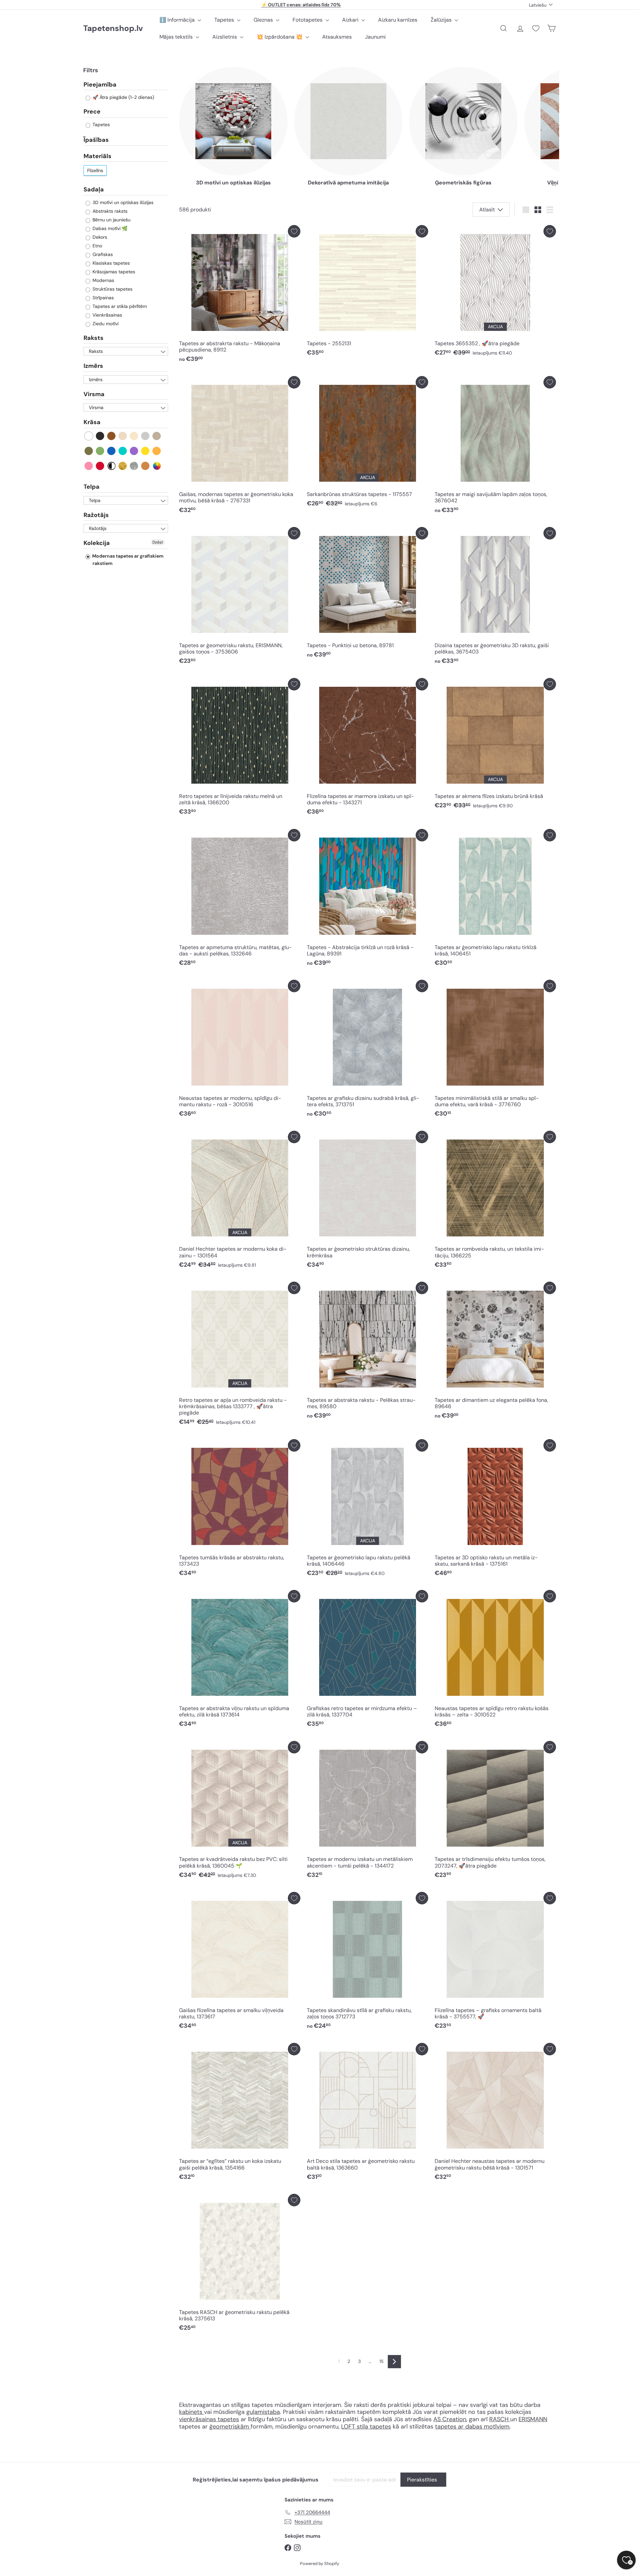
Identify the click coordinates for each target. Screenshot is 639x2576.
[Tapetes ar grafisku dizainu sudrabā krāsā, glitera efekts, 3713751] (367, 1050)
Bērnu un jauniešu (111, 220)
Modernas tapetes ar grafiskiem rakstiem (127, 560)
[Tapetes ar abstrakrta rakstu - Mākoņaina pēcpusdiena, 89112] (240, 295)
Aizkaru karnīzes (398, 20)
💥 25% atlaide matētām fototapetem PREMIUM (301, 5)
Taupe (157, 436)
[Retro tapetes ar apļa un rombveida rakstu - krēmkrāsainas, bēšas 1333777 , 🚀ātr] (240, 1355)
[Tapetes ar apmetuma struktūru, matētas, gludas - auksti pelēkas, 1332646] (240, 899)
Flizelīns (95, 170)
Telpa (92, 487)
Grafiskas (102, 254)
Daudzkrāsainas (157, 466)
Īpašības (96, 140)
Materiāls (98, 156)
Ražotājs (96, 515)
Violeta (134, 451)
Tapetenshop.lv (113, 28)
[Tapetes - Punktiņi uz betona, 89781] (367, 594)
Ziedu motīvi (105, 324)
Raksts (94, 338)
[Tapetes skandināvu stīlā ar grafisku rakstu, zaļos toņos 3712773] (367, 1962)
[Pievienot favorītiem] (294, 231)
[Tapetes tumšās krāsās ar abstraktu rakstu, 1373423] (240, 1510)
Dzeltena (146, 451)
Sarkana (100, 466)
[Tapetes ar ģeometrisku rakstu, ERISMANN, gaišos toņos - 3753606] (240, 597)
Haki (89, 451)
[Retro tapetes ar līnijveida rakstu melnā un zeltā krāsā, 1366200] (240, 749)
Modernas (103, 280)
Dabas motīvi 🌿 (109, 228)
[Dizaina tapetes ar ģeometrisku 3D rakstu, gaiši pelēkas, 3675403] (495, 597)
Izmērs (93, 366)
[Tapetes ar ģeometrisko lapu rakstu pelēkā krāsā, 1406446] (367, 1510)
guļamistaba (263, 2412)
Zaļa (100, 451)
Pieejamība (100, 85)
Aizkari (351, 20)
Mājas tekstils (177, 37)
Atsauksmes (337, 37)
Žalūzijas (442, 20)
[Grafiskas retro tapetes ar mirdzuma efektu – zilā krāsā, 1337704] (367, 1660)
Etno (97, 246)
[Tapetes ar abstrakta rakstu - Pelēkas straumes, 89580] (367, 1352)
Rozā (89, 466)
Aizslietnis (225, 37)
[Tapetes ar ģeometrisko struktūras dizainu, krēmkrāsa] (367, 1201)
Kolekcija (97, 543)
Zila (112, 451)
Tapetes (225, 20)
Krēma (134, 436)
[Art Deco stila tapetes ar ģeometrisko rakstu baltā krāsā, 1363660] (367, 2113)
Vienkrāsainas (107, 315)
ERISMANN (533, 2419)
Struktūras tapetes (112, 289)
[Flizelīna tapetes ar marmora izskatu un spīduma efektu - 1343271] (367, 749)
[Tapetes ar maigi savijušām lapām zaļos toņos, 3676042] (495, 447)
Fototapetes (308, 20)
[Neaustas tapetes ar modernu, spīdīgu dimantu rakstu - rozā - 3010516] (240, 1050)
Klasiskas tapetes (110, 263)
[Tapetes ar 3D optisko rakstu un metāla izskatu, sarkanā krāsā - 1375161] (495, 1510)
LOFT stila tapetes (366, 2427)
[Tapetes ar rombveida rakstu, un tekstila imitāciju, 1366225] (495, 1201)
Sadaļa (94, 189)
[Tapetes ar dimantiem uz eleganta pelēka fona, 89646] (495, 1352)
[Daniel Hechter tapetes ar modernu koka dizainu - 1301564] (240, 1201)
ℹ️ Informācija (178, 20)
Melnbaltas (112, 466)
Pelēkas (146, 436)
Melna (100, 436)
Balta (89, 436)
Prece (92, 112)
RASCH (499, 2419)
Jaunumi (375, 37)
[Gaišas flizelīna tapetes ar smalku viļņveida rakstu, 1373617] (240, 1962)
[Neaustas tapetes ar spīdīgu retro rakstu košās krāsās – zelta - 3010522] (495, 1660)
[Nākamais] (394, 2362)
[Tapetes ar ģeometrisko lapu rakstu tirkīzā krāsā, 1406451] (495, 899)
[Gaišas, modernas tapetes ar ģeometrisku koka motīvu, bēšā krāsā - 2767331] (240, 447)
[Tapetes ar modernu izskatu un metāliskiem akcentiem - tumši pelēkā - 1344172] (367, 1811)
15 (382, 2361)
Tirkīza (123, 451)
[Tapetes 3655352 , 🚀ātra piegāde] (495, 292)
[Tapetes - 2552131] (367, 292)
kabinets (192, 2412)
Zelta (123, 466)
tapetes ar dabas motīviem (472, 2427)
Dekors (99, 237)
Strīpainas (103, 298)
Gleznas (264, 20)
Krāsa (92, 422)
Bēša (123, 436)
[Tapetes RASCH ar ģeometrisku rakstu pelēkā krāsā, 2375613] (240, 2264)
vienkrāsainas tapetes (209, 2419)
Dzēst (158, 543)
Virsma (94, 394)
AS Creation (450, 2419)
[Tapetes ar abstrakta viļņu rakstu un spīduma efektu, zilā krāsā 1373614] (240, 1660)
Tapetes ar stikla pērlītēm (119, 306)
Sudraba (134, 466)
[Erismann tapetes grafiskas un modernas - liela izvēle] (509, 2419)
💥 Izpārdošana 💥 (280, 37)
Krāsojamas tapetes (113, 272)
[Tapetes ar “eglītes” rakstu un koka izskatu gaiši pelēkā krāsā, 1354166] (240, 2113)
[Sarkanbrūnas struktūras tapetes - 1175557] (367, 443)
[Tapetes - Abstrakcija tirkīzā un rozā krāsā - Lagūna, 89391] (367, 899)
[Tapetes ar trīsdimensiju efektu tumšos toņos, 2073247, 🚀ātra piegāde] (495, 1811)
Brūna (112, 436)
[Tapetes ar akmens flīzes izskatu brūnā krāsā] (495, 745)
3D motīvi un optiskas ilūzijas (122, 202)
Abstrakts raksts (109, 211)
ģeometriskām (230, 2427)
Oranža (157, 451)
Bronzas (146, 466)
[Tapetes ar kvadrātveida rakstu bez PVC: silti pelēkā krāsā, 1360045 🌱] (240, 1811)
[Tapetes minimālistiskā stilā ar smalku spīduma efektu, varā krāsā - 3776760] (495, 1050)
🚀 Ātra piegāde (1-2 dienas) (123, 98)
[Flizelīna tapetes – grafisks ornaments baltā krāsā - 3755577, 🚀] (495, 1962)
